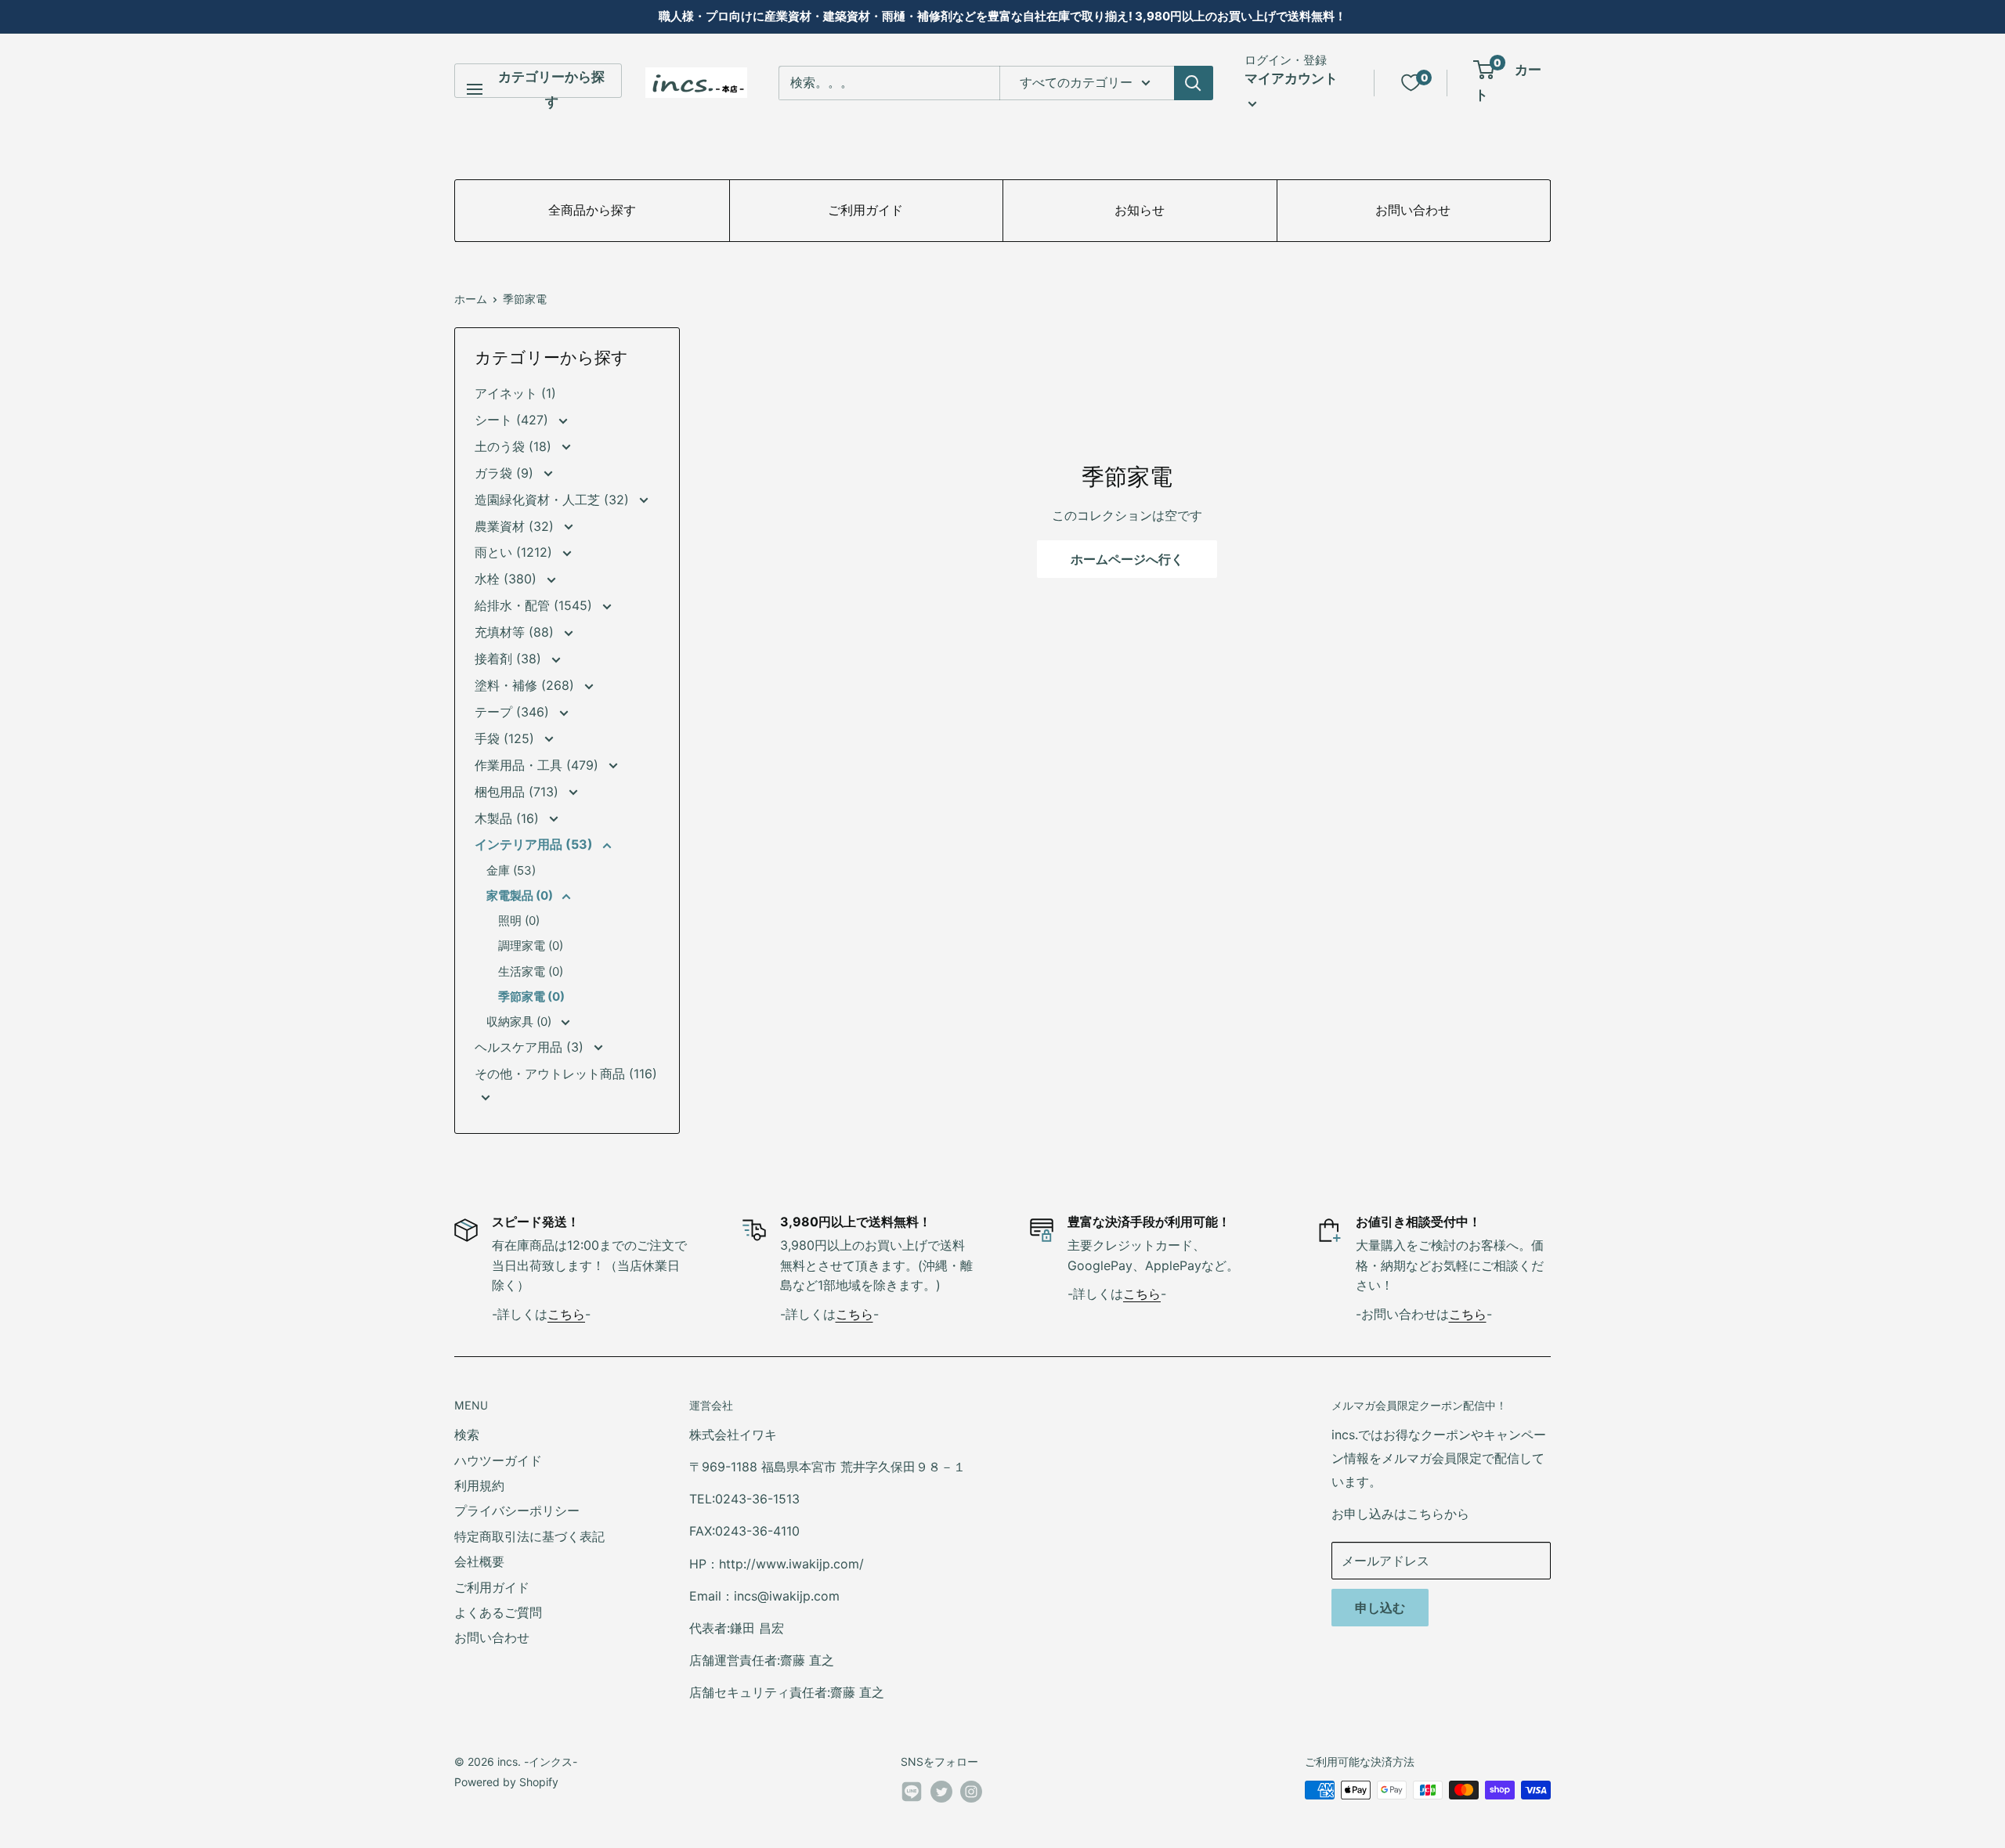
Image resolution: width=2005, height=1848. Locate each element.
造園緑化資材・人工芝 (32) (554, 500)
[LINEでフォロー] (912, 1795)
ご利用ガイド (865, 210)
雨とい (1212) (515, 552)
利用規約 (479, 1485)
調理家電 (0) (531, 946)
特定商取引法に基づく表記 (529, 1536)
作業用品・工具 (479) (538, 765)
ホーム (471, 299)
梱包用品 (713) (518, 792)
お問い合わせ (1413, 210)
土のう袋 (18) (515, 446)
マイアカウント (1291, 78)
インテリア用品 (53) (535, 844)
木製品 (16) (509, 818)
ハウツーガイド (498, 1460)
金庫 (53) (511, 870)
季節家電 (525, 299)
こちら (566, 1314)
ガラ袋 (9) (506, 473)
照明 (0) (519, 920)
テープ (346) (514, 712)
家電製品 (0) (521, 895)
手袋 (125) (506, 738)
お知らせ (1140, 210)
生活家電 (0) (531, 971)
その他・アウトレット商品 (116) (566, 1074)
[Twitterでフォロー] (941, 1792)
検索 (467, 1435)
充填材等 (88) (516, 632)
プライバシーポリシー (517, 1511)
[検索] (1194, 83)
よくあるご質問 (498, 1612)
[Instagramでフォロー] (971, 1792)
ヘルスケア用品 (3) (531, 1047)
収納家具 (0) (520, 1021)
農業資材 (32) (516, 526)
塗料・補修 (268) (526, 685)
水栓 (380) (508, 579)
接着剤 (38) (510, 659)
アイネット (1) (515, 393)
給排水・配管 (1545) (535, 605)
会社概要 (479, 1561)
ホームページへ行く (1127, 559)
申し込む (1380, 1608)
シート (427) (513, 420)
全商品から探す (592, 210)
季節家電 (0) (531, 996)
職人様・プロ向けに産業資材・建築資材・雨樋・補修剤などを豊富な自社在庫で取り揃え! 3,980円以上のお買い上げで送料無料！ (1002, 16)
